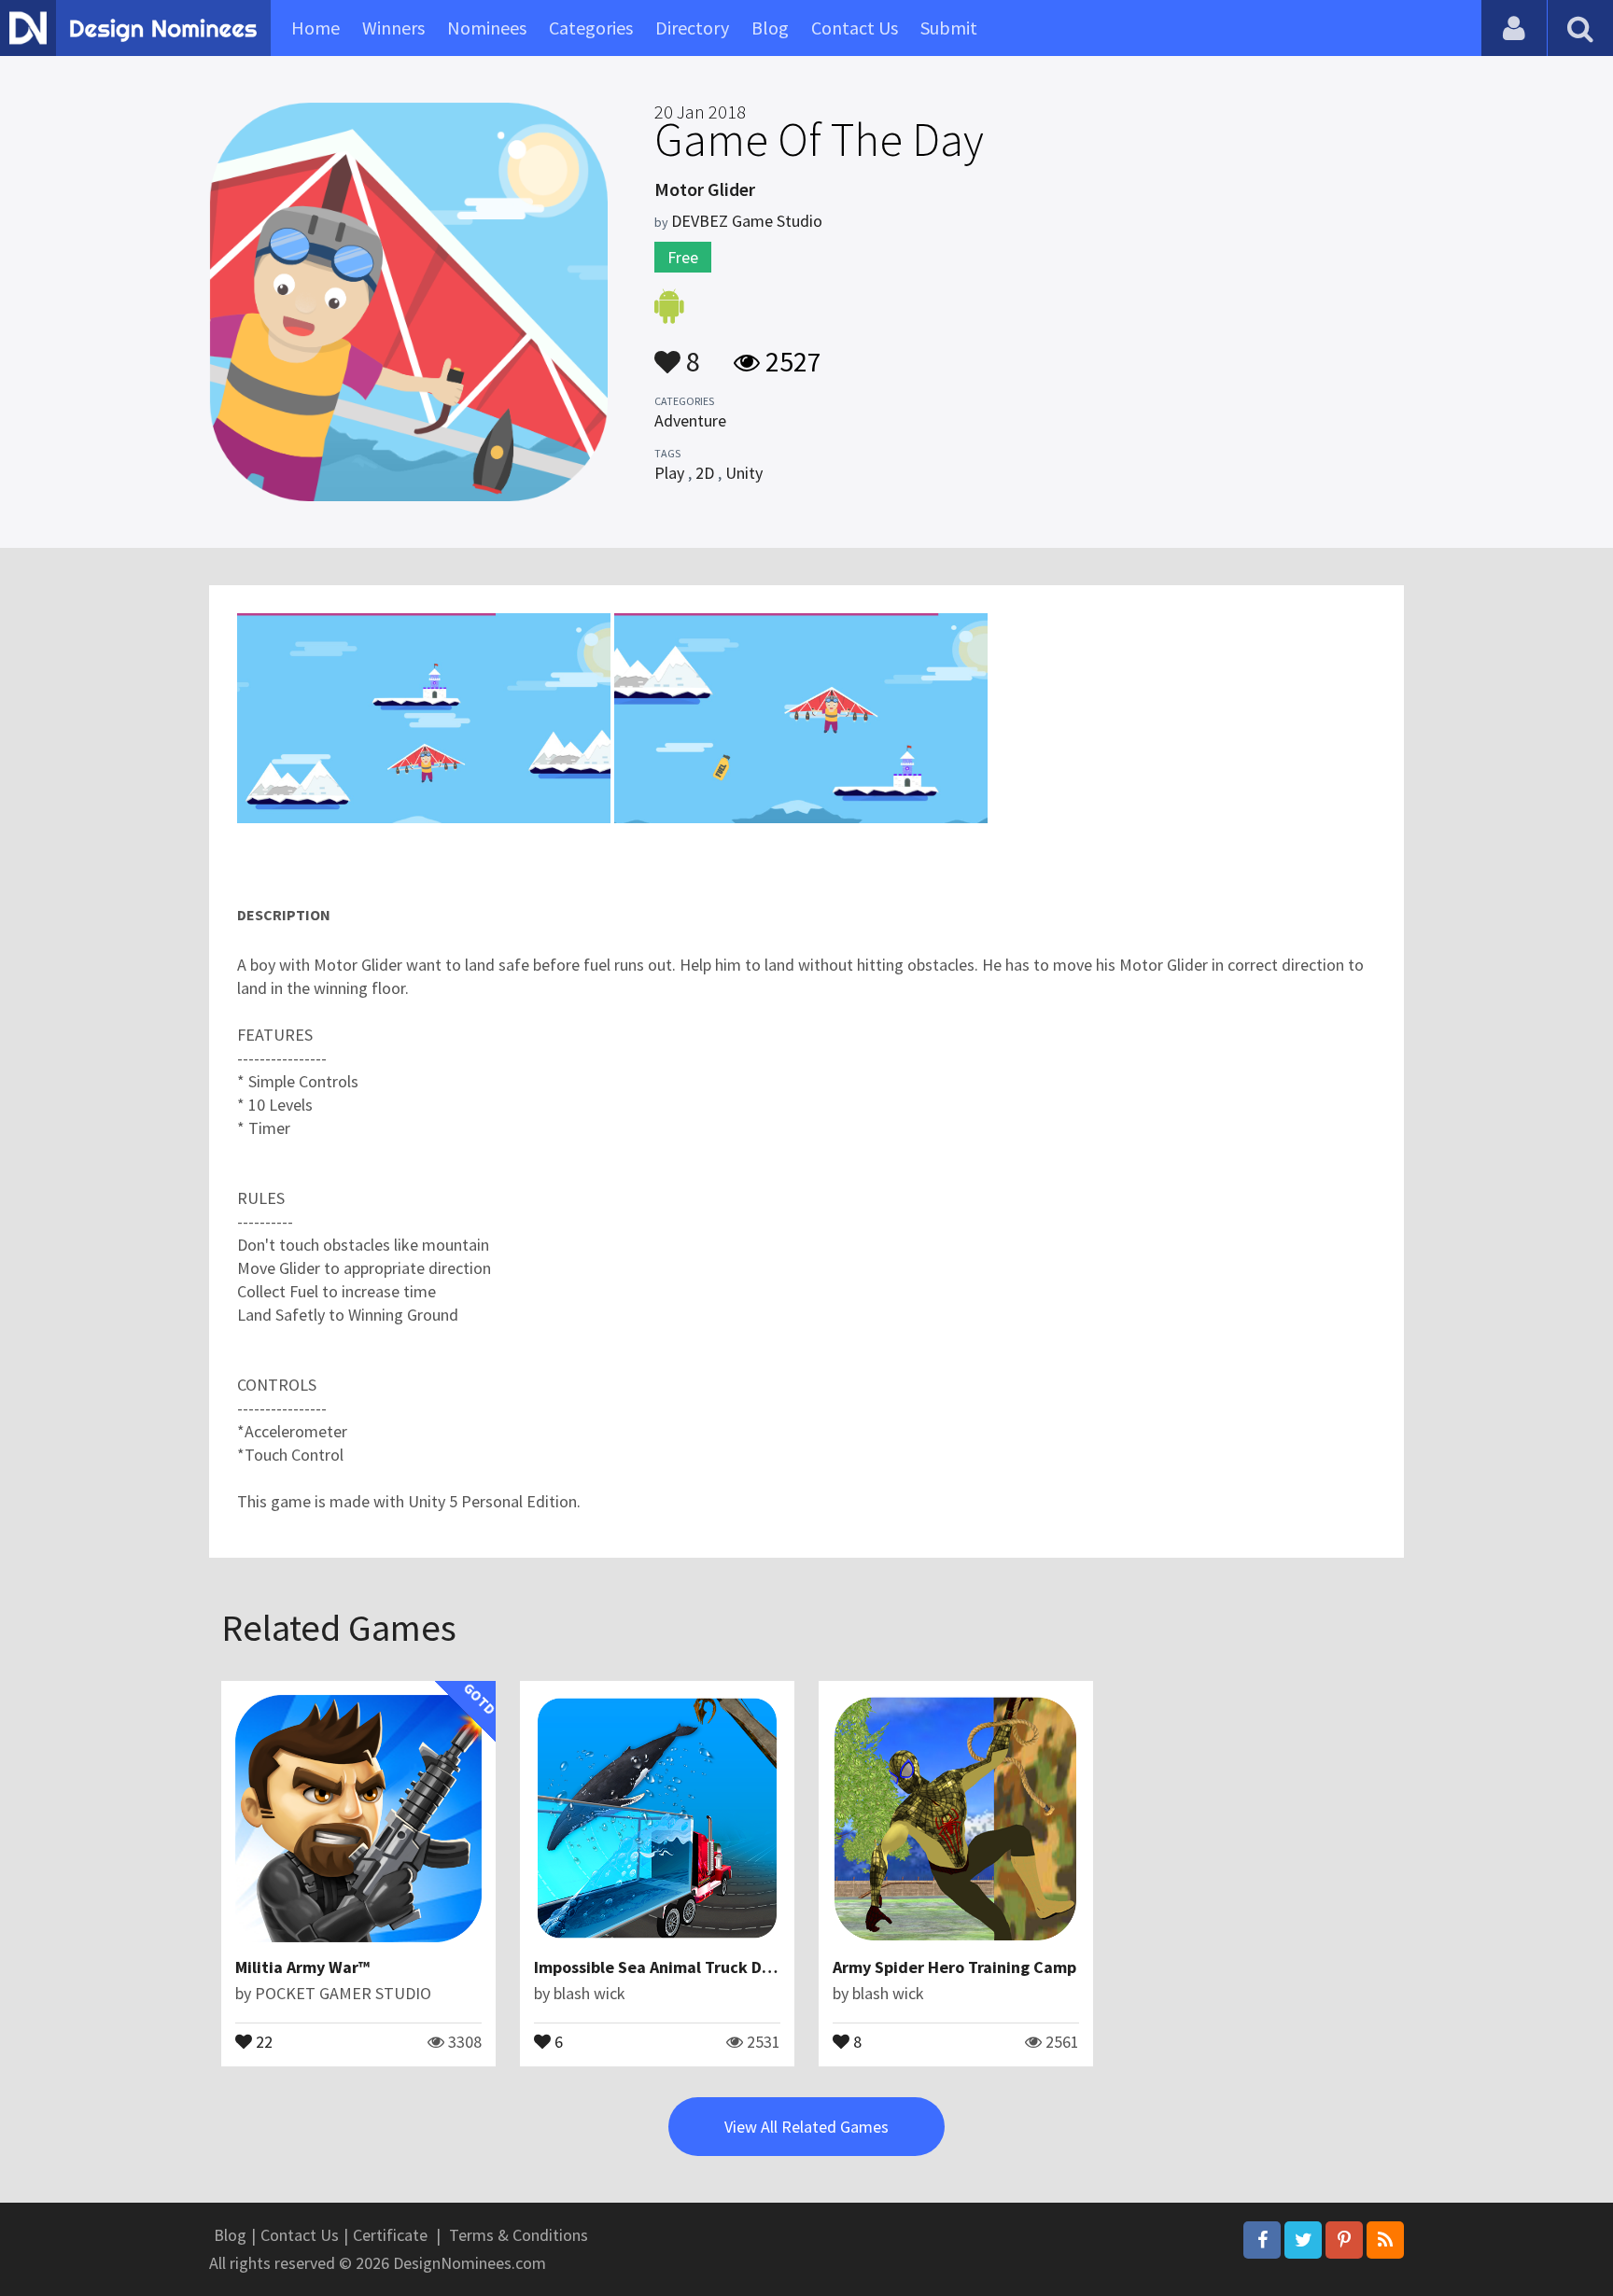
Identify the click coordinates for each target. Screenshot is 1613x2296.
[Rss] (1385, 2240)
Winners (393, 28)
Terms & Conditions (519, 2235)
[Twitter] (1303, 2240)
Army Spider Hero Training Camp (954, 1967)
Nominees (487, 28)
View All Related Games (806, 2127)
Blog (770, 28)
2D (705, 473)
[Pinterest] (1344, 2240)
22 (262, 2040)
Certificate (390, 2235)
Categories (591, 28)
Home (316, 28)
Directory (692, 28)
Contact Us (855, 28)
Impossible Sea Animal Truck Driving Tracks (696, 1967)
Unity (744, 473)
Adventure (690, 420)
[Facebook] (1262, 2240)
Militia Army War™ (302, 1967)
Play (669, 473)
